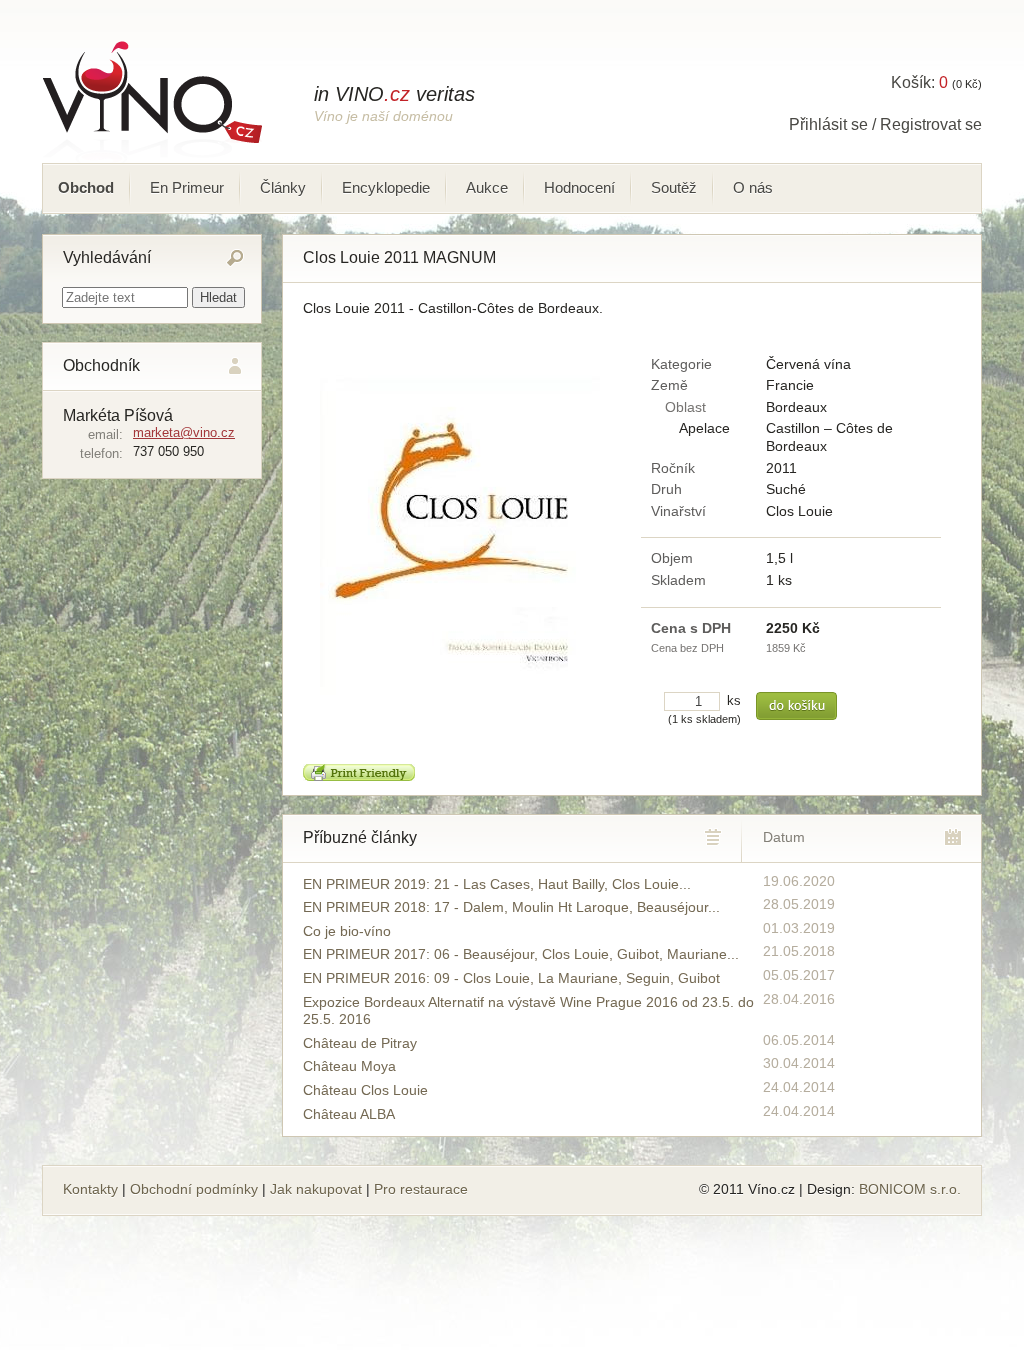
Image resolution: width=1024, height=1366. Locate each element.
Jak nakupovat (316, 1189)
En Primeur (187, 187)
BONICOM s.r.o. (910, 1189)
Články (283, 187)
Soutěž (674, 187)
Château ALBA (349, 1114)
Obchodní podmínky (194, 1189)
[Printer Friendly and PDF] (359, 776)
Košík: (919, 82)
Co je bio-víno (347, 931)
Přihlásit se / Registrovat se (885, 124)
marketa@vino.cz (184, 432)
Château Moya (349, 1066)
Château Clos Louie (365, 1090)
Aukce (487, 187)
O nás (753, 187)
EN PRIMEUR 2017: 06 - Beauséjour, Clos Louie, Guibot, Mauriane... (521, 954)
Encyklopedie (386, 187)
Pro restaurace (421, 1189)
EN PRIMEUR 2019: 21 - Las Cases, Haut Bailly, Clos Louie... (497, 884)
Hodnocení (579, 187)
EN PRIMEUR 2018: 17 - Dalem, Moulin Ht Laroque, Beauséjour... (511, 907)
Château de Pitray (360, 1043)
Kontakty (90, 1189)
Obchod (86, 187)
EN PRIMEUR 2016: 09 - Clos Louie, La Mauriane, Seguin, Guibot (511, 978)
